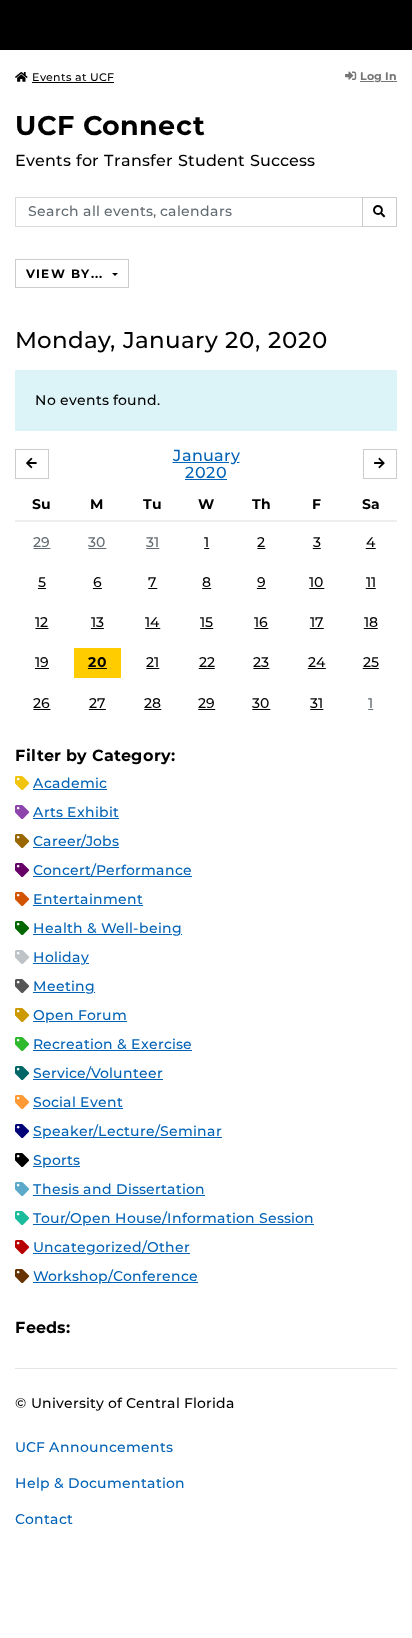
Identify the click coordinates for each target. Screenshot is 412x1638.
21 (152, 662)
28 (152, 703)
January (206, 455)
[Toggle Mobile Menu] (392, 23)
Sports (56, 1160)
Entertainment (88, 899)
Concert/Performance (112, 870)
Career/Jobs (76, 841)
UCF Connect (110, 125)
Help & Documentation (100, 1483)
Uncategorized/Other (111, 1247)
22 (207, 662)
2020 (206, 472)
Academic (70, 783)
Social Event (78, 1102)
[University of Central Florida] (152, 24)
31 (152, 542)
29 (41, 542)
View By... (67, 273)
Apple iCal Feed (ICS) (96, 1327)
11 (371, 582)
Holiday (61, 957)
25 (371, 662)
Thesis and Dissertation (119, 1189)
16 (261, 622)
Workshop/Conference (115, 1276)
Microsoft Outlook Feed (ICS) (130, 1327)
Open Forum (80, 1015)
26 (41, 703)
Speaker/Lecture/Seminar (127, 1131)
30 (97, 542)
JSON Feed (232, 1327)
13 (97, 622)
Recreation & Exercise (112, 1044)
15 (206, 622)
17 (317, 622)
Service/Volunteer (98, 1073)
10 (316, 582)
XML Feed (198, 1327)
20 (97, 662)
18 (371, 622)
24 (317, 662)
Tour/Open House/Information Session (173, 1218)
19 (42, 662)
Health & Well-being (107, 928)
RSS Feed (164, 1327)
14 (152, 622)
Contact (44, 1519)
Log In (378, 76)
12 (41, 622)
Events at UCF (73, 77)
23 (261, 662)
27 (97, 703)
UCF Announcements (94, 1447)
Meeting (64, 986)
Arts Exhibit (76, 812)
